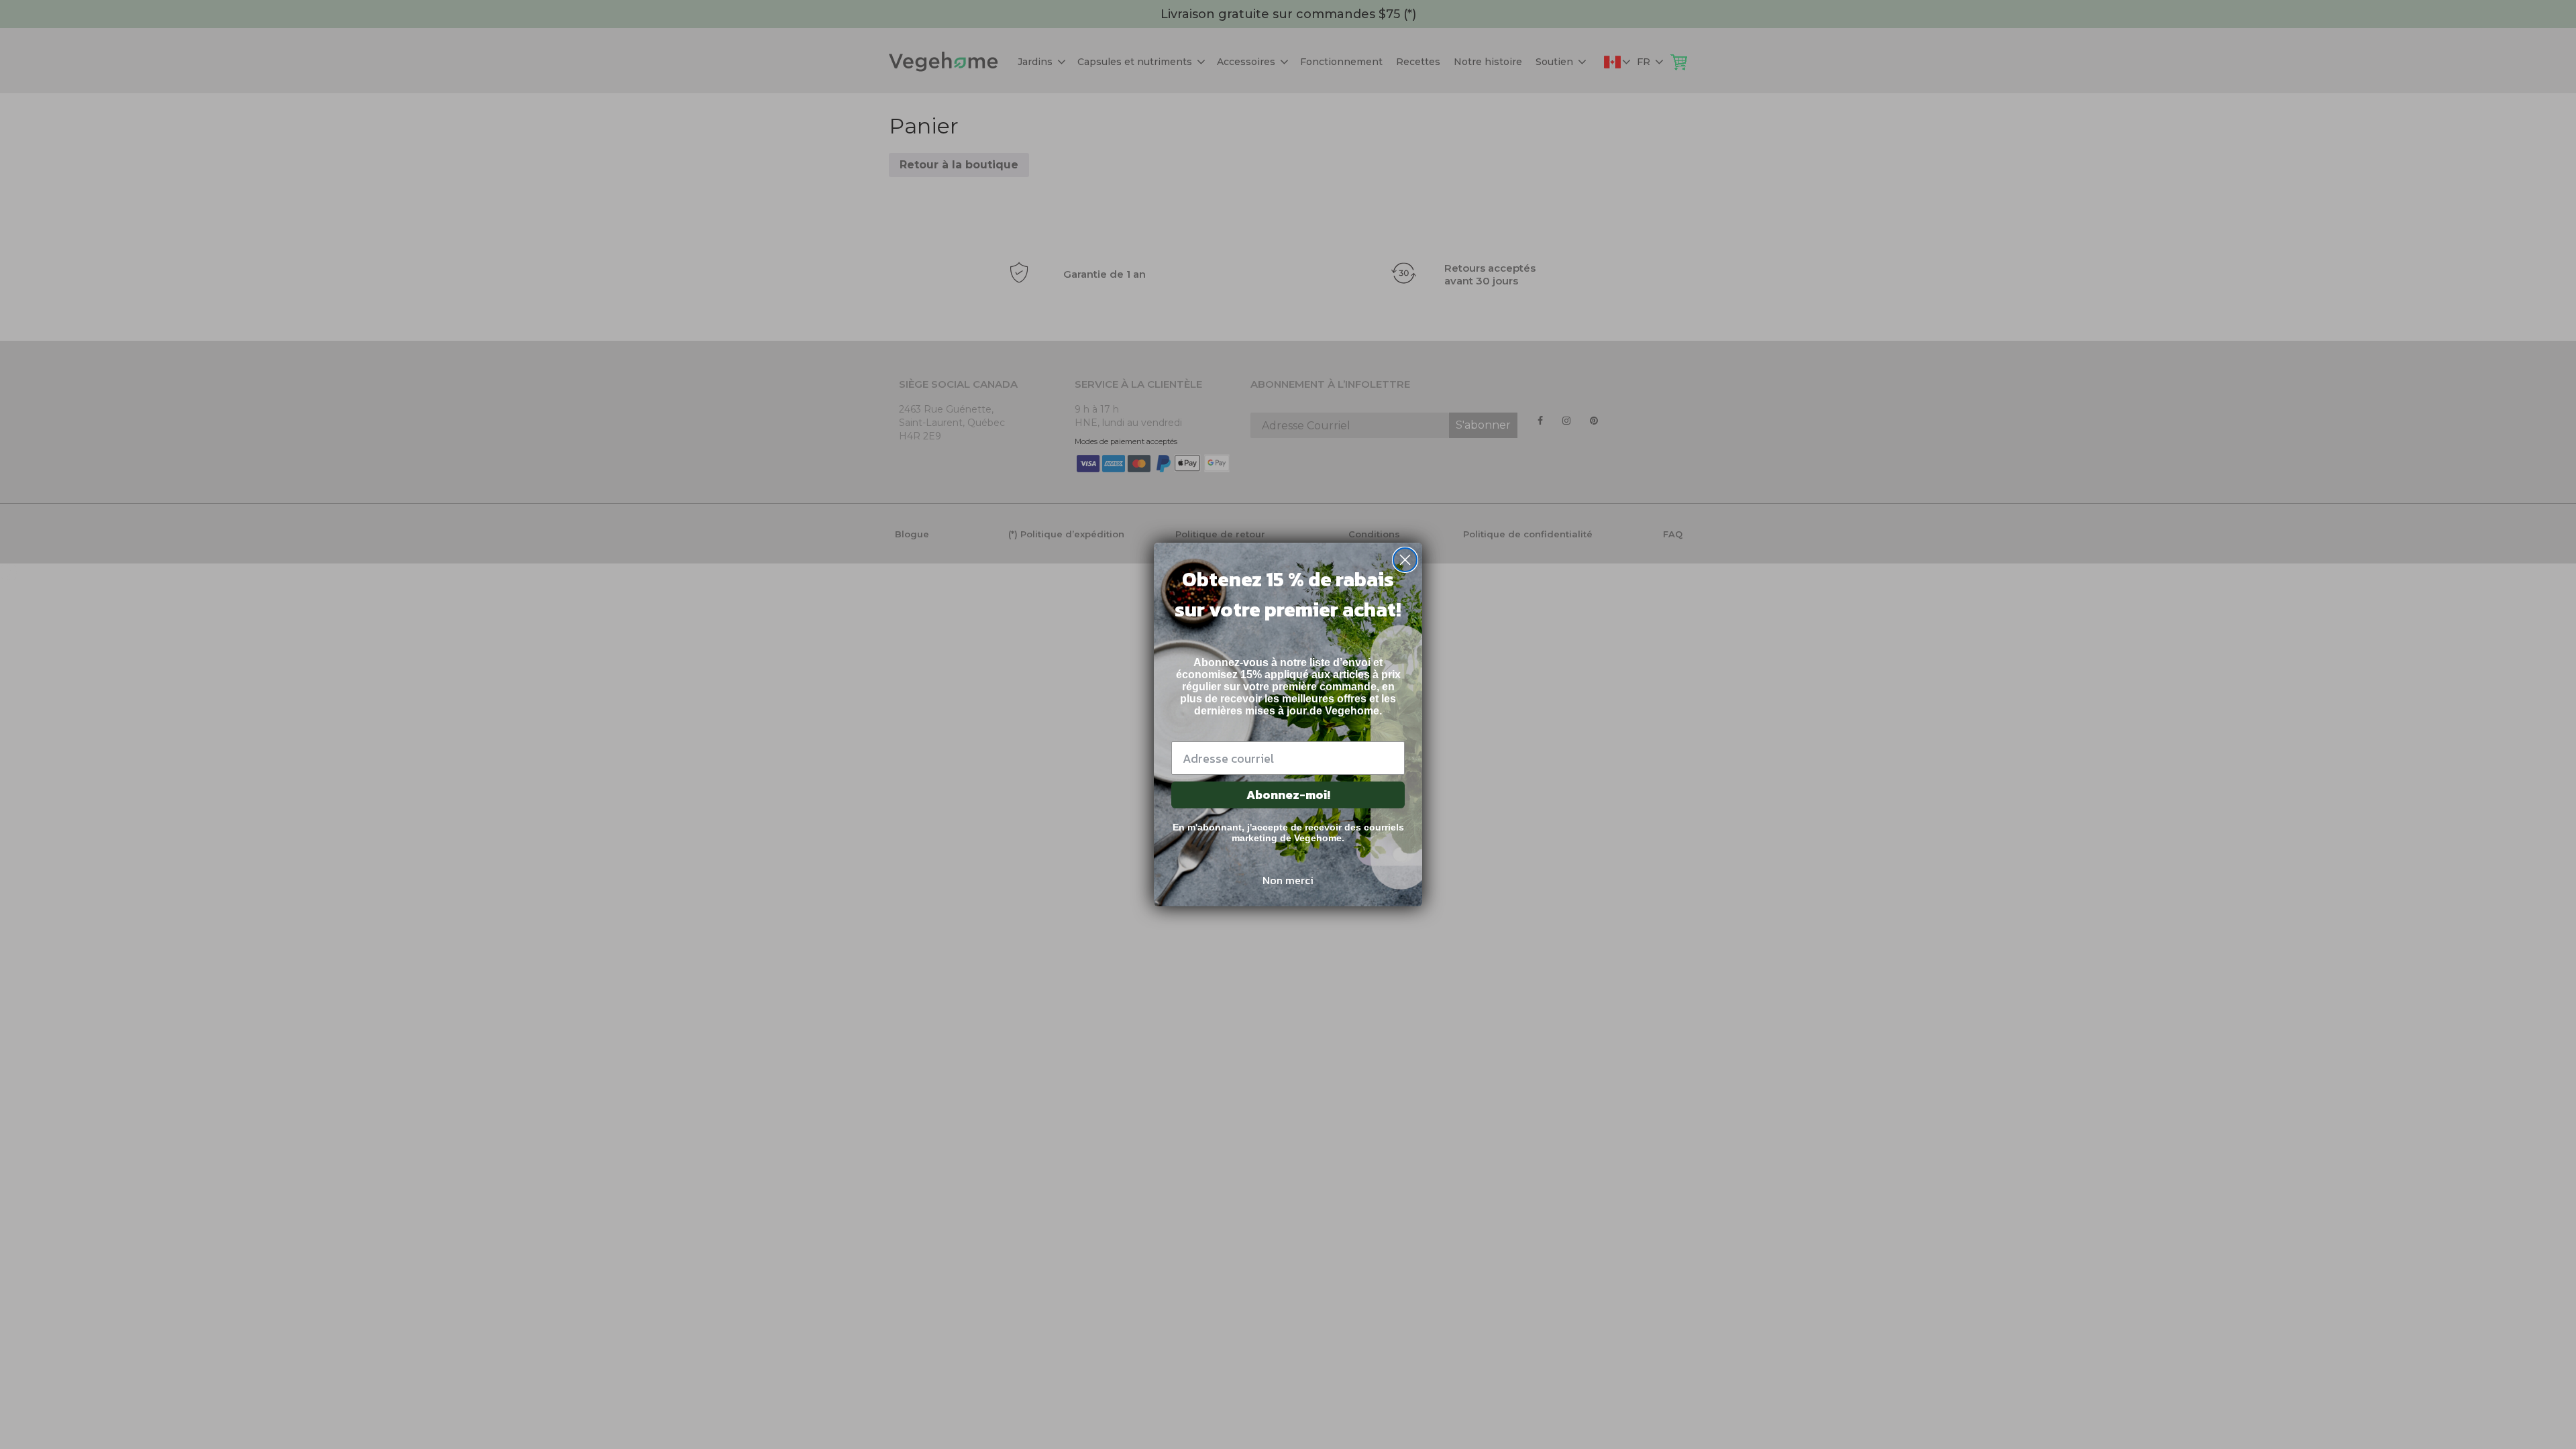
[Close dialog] (1405, 560)
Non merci (1288, 880)
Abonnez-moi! (1288, 795)
